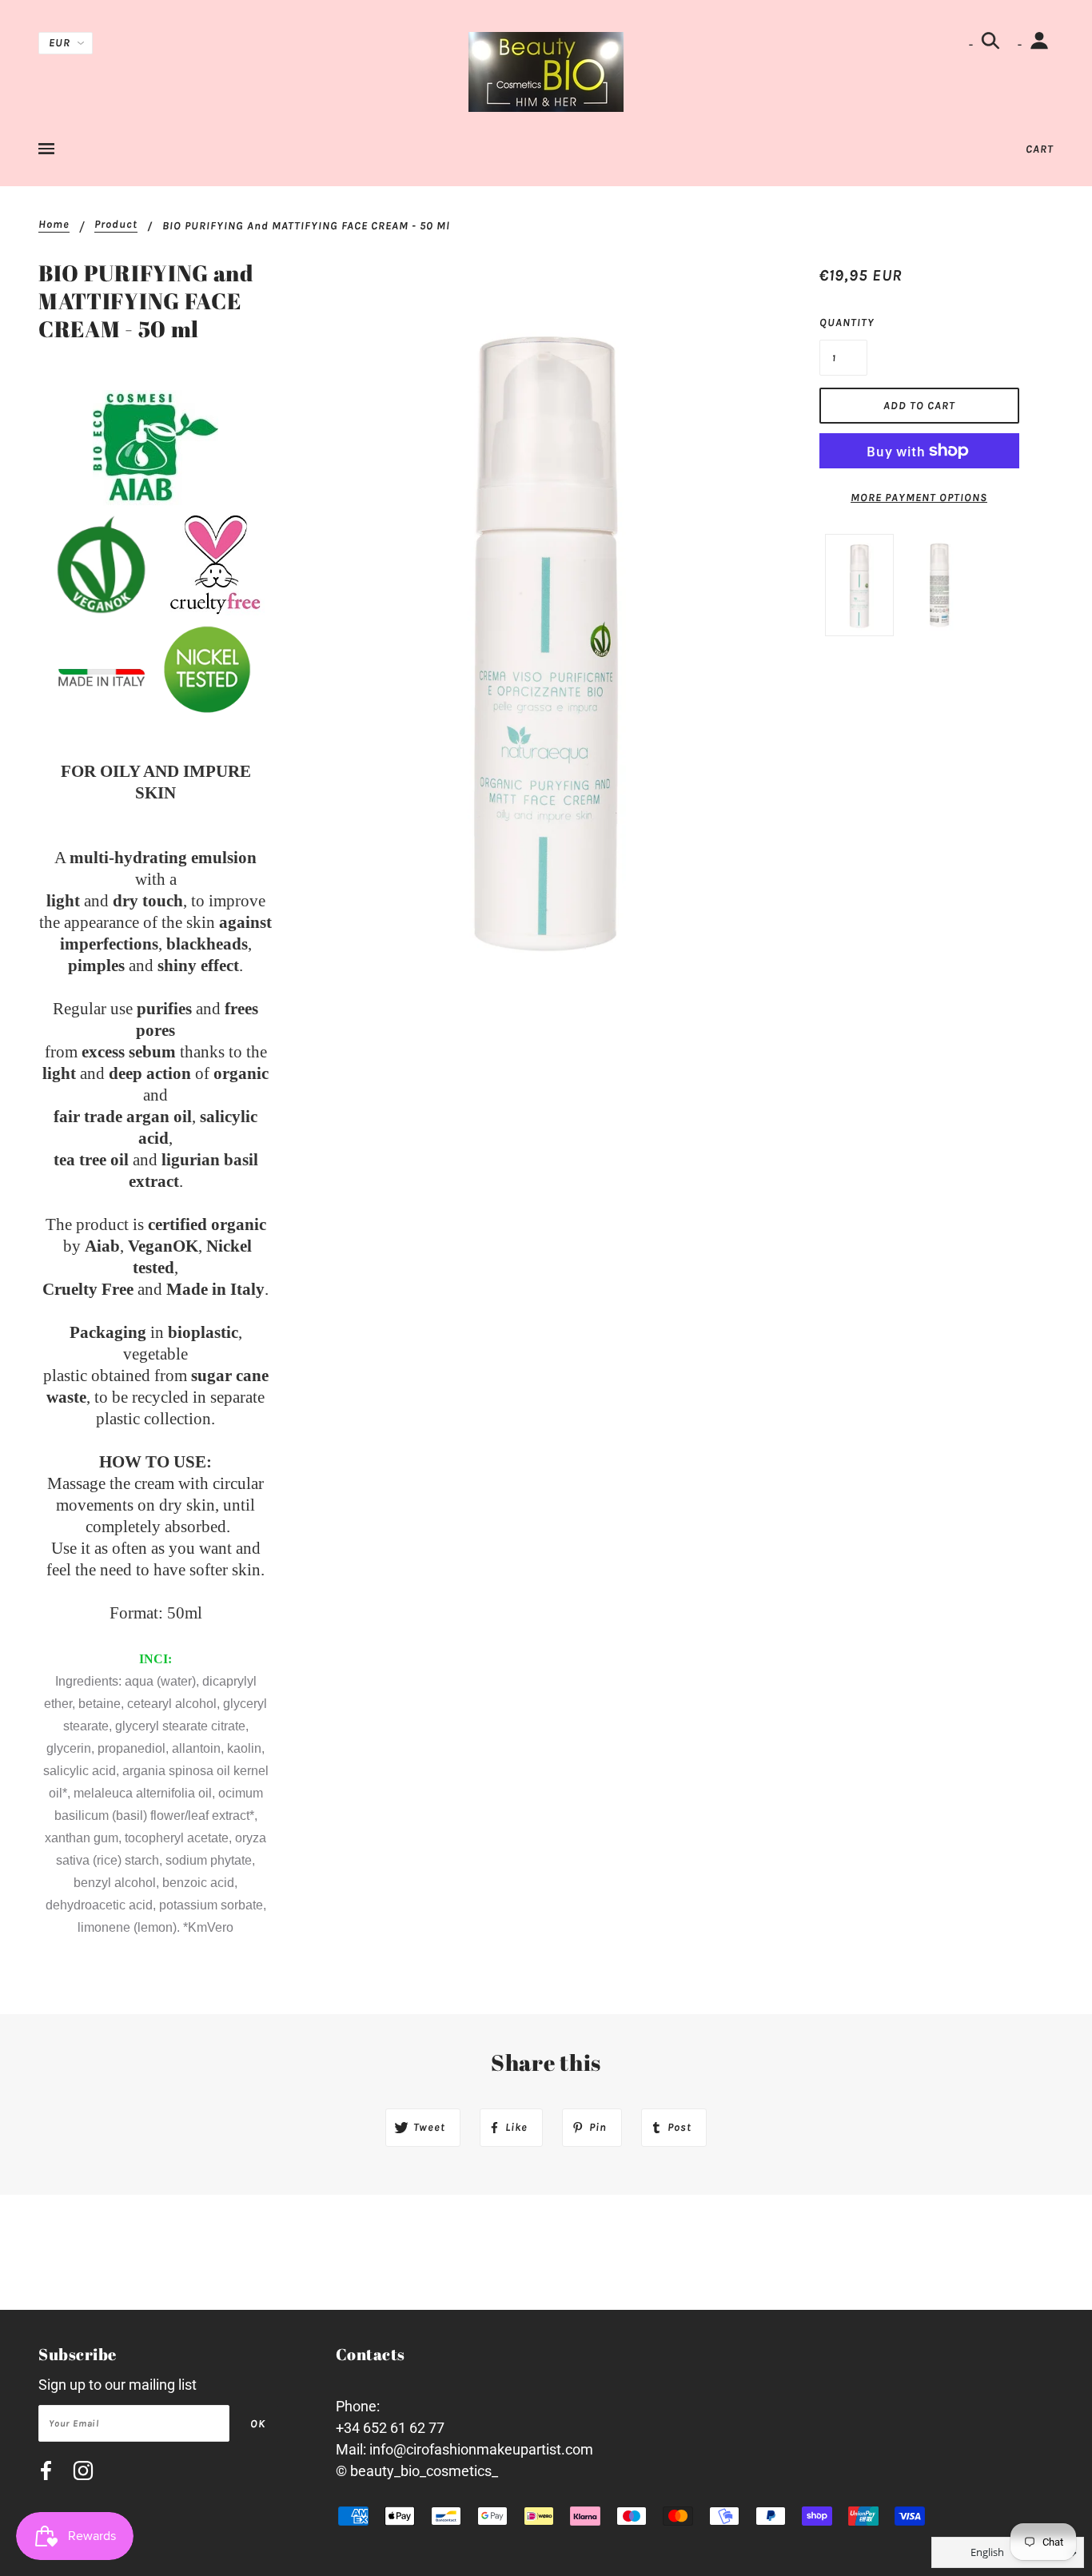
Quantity (843, 322)
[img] (46, 2473)
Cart (1040, 149)
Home (54, 225)
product (116, 225)
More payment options (919, 498)
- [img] (972, 44)
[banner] (546, 71)
